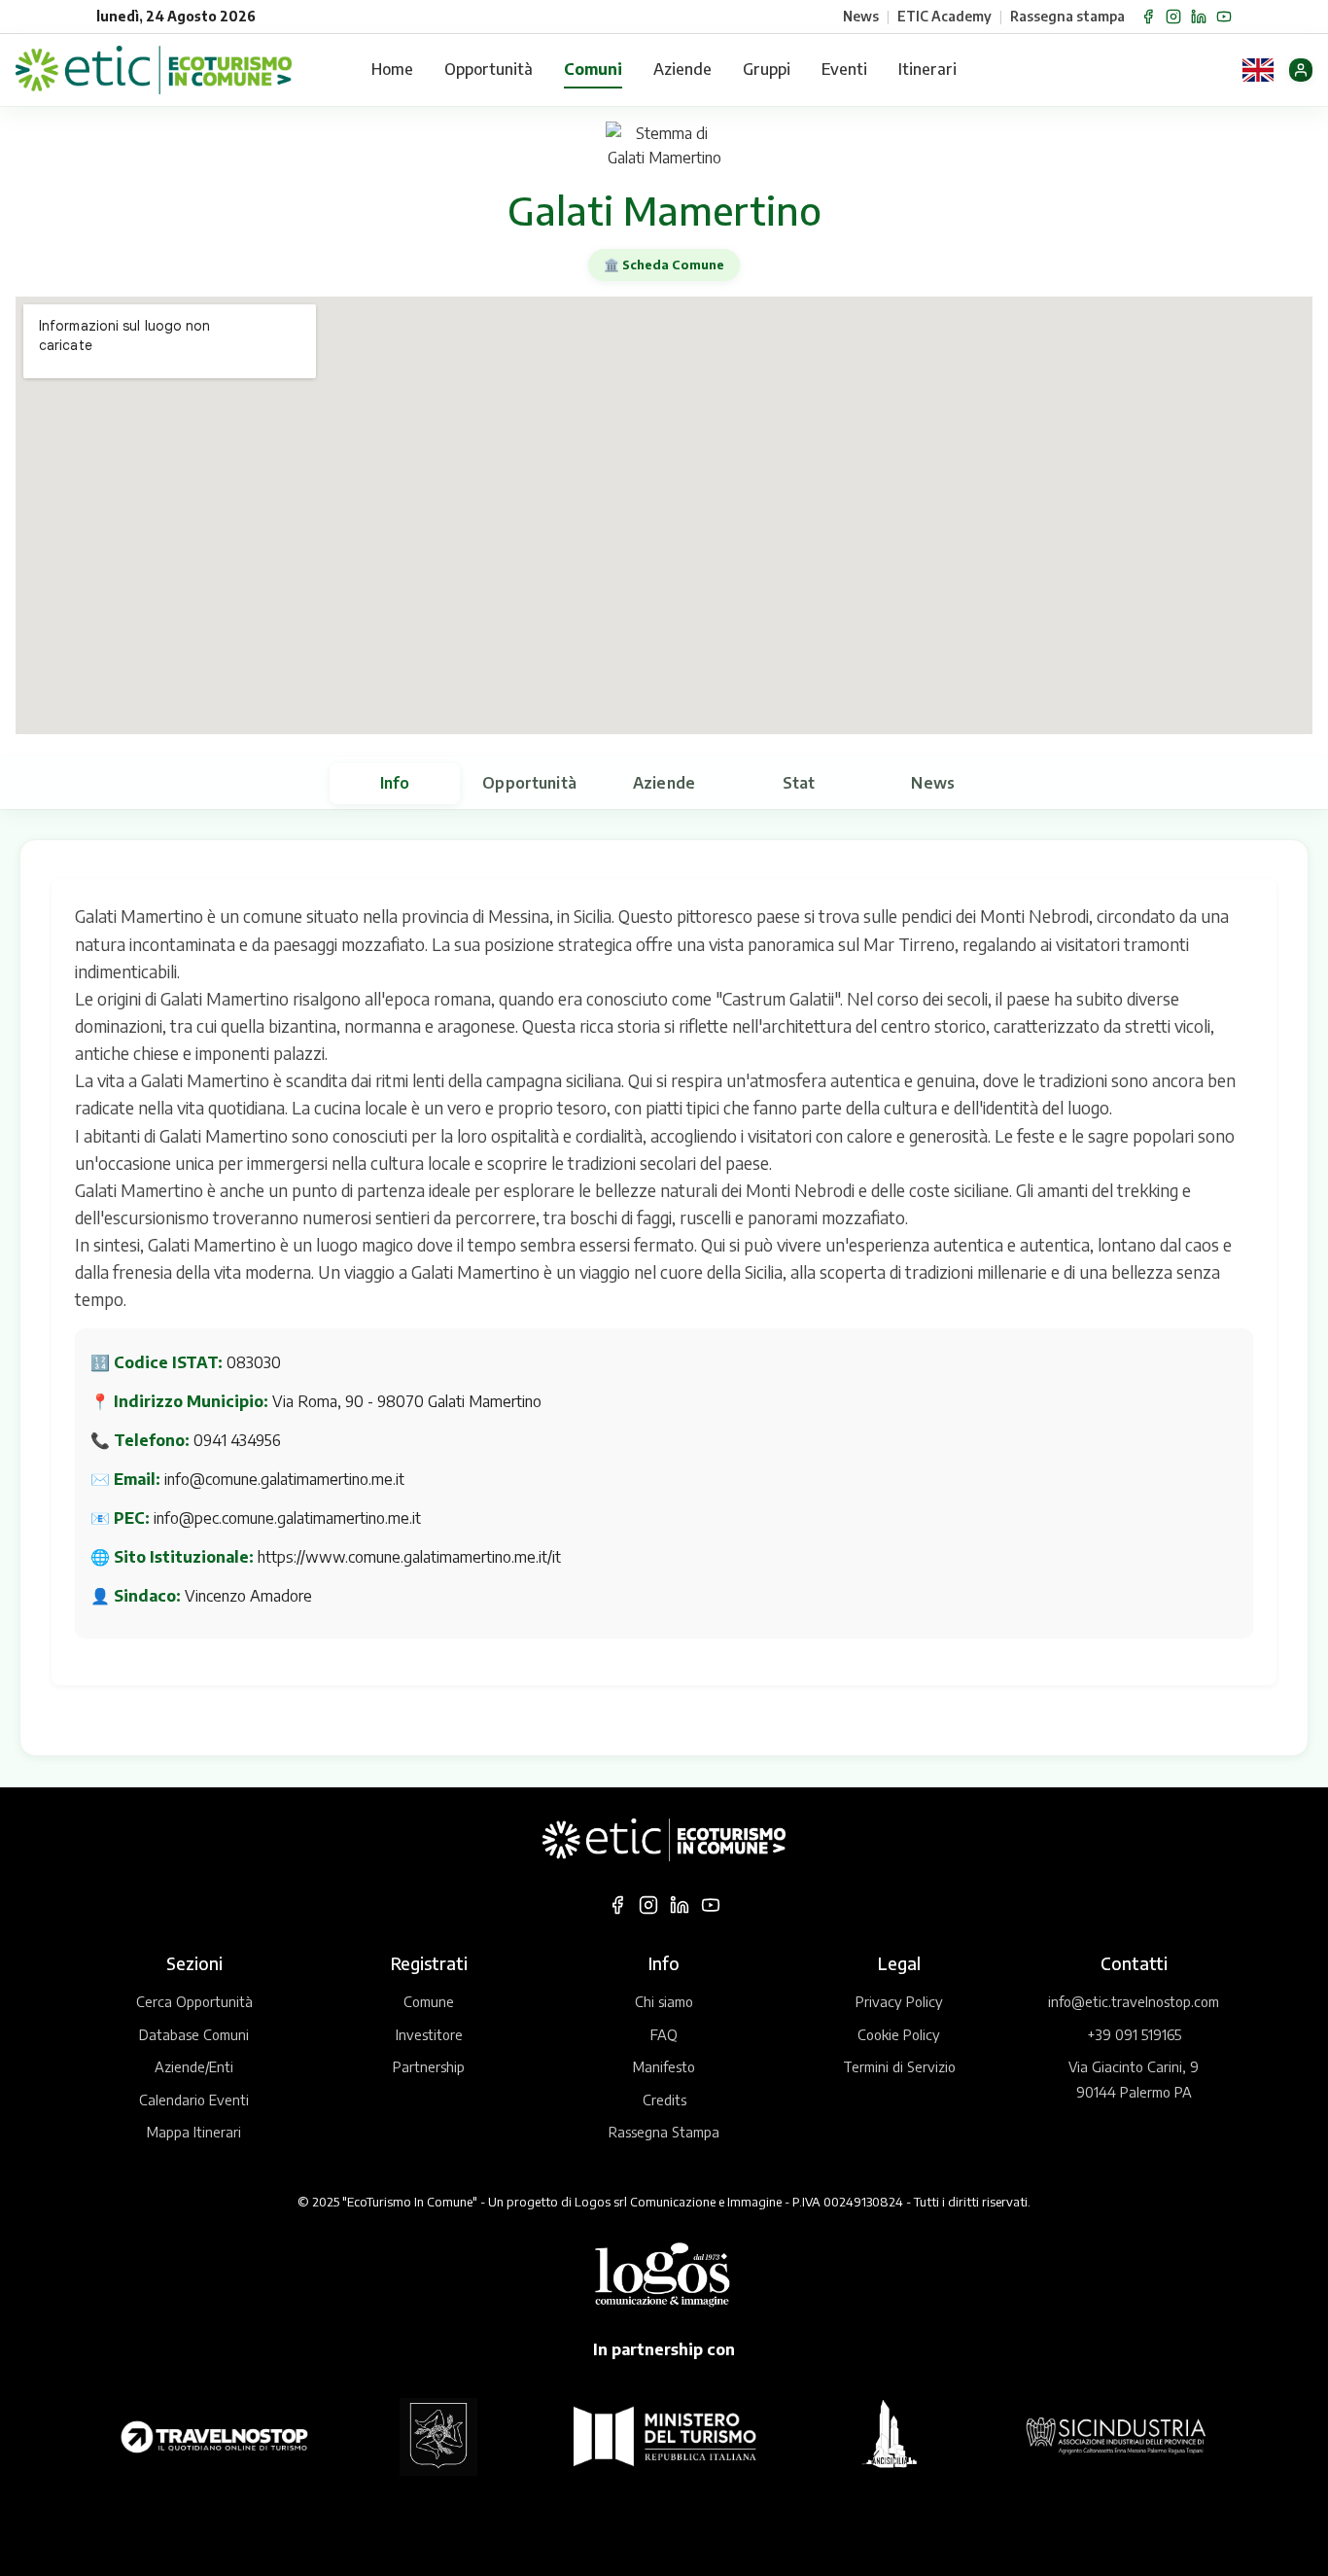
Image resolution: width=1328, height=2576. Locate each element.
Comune (429, 2001)
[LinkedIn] (1199, 17)
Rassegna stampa (1067, 16)
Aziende (682, 69)
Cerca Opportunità (194, 2001)
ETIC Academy (944, 16)
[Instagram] (1173, 17)
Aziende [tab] (664, 783)
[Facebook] (1148, 17)
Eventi (844, 69)
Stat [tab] (799, 783)
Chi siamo (664, 2001)
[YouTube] (1224, 17)
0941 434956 (237, 1440)
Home (392, 69)
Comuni (593, 69)
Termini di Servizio (899, 2066)
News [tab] (933, 783)
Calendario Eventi (194, 2100)
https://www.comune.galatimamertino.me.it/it (409, 1557)
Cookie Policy (899, 2034)
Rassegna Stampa (664, 2132)
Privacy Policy (899, 2001)
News (861, 16)
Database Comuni (194, 2034)
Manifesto (664, 2066)
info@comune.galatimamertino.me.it (284, 1479)
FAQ (664, 2034)
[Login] (1301, 70)
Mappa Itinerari (194, 2132)
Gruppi (767, 69)
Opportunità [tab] (529, 783)
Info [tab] (395, 783)
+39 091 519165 (1134, 2034)
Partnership (429, 2066)
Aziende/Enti (194, 2066)
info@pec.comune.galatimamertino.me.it (287, 1518)
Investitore (429, 2034)
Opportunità (489, 69)
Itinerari (927, 69)
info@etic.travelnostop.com (1134, 2001)
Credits (664, 2100)
